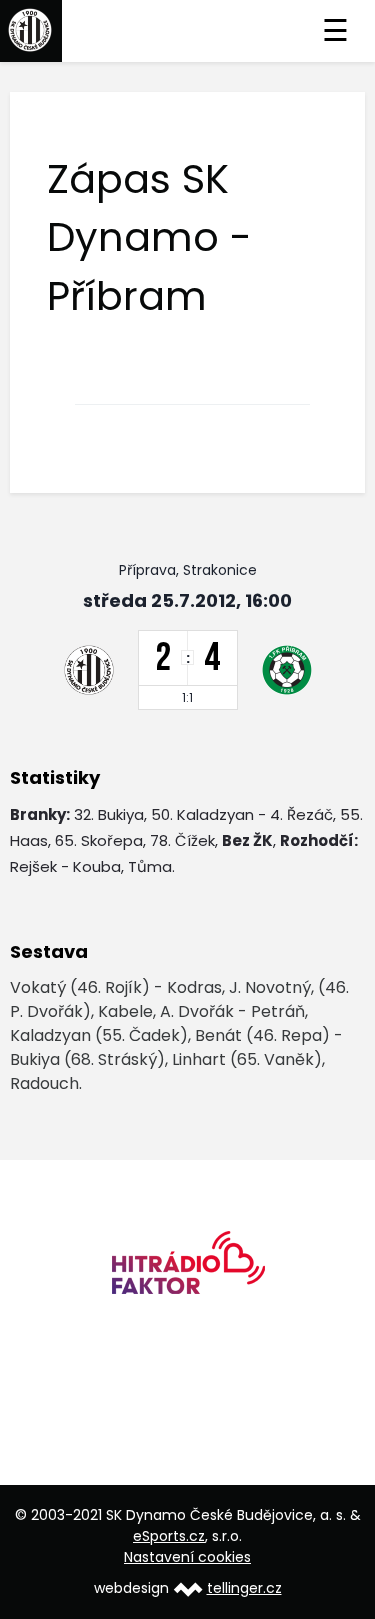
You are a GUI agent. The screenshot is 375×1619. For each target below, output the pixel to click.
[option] (187, 1269)
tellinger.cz (244, 1588)
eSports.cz (169, 1536)
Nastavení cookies (187, 1557)
